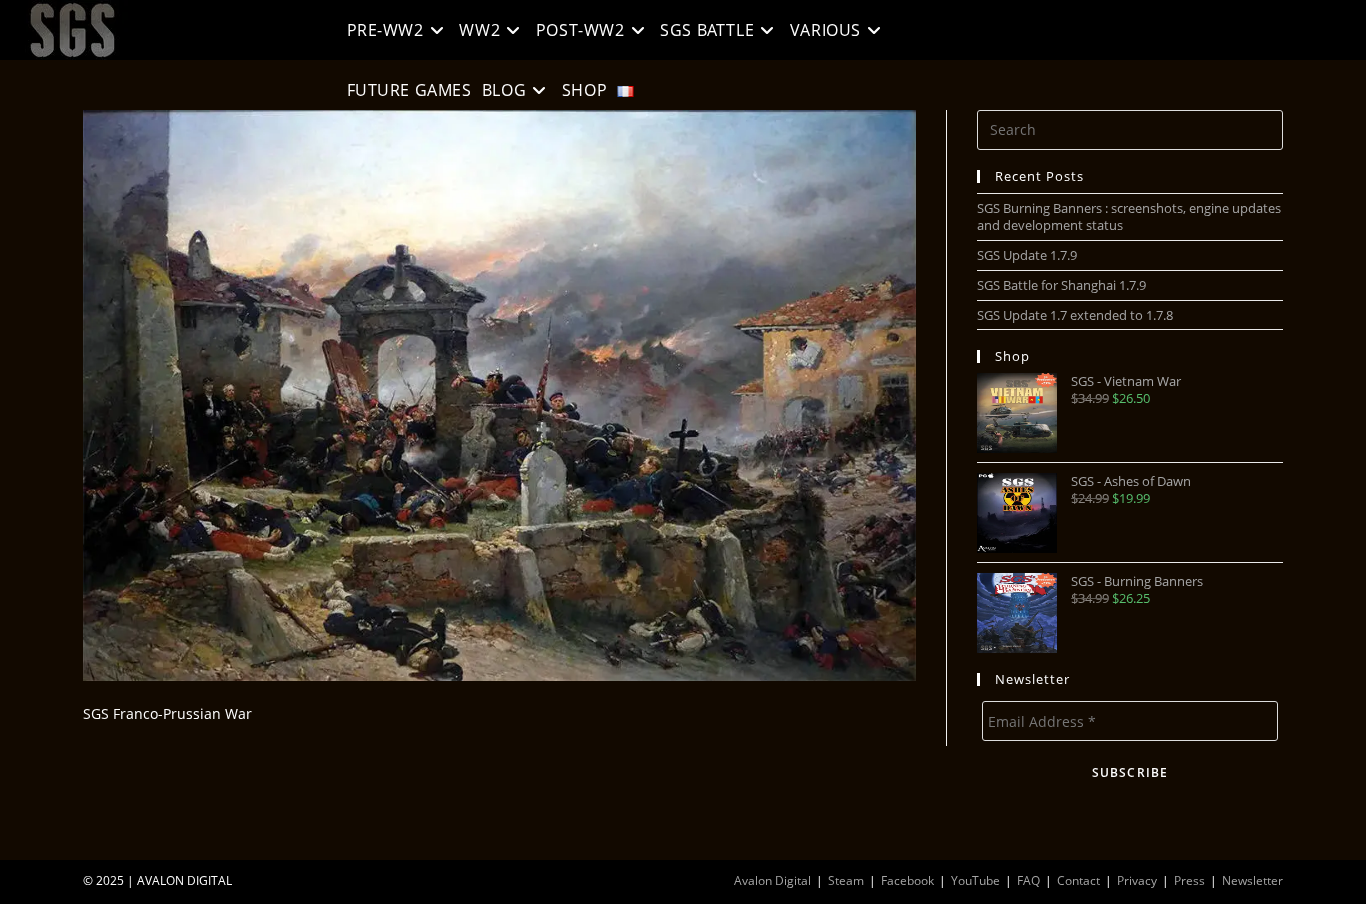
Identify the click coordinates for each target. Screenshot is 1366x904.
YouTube (975, 880)
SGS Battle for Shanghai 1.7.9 (1061, 285)
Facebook (907, 880)
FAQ (1028, 880)
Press (1189, 880)
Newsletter (1252, 880)
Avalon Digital (772, 880)
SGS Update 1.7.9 (1027, 255)
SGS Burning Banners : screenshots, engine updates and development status (1129, 216)
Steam (846, 880)
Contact (1078, 880)
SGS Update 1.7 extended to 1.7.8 (1075, 315)
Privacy (1137, 880)
